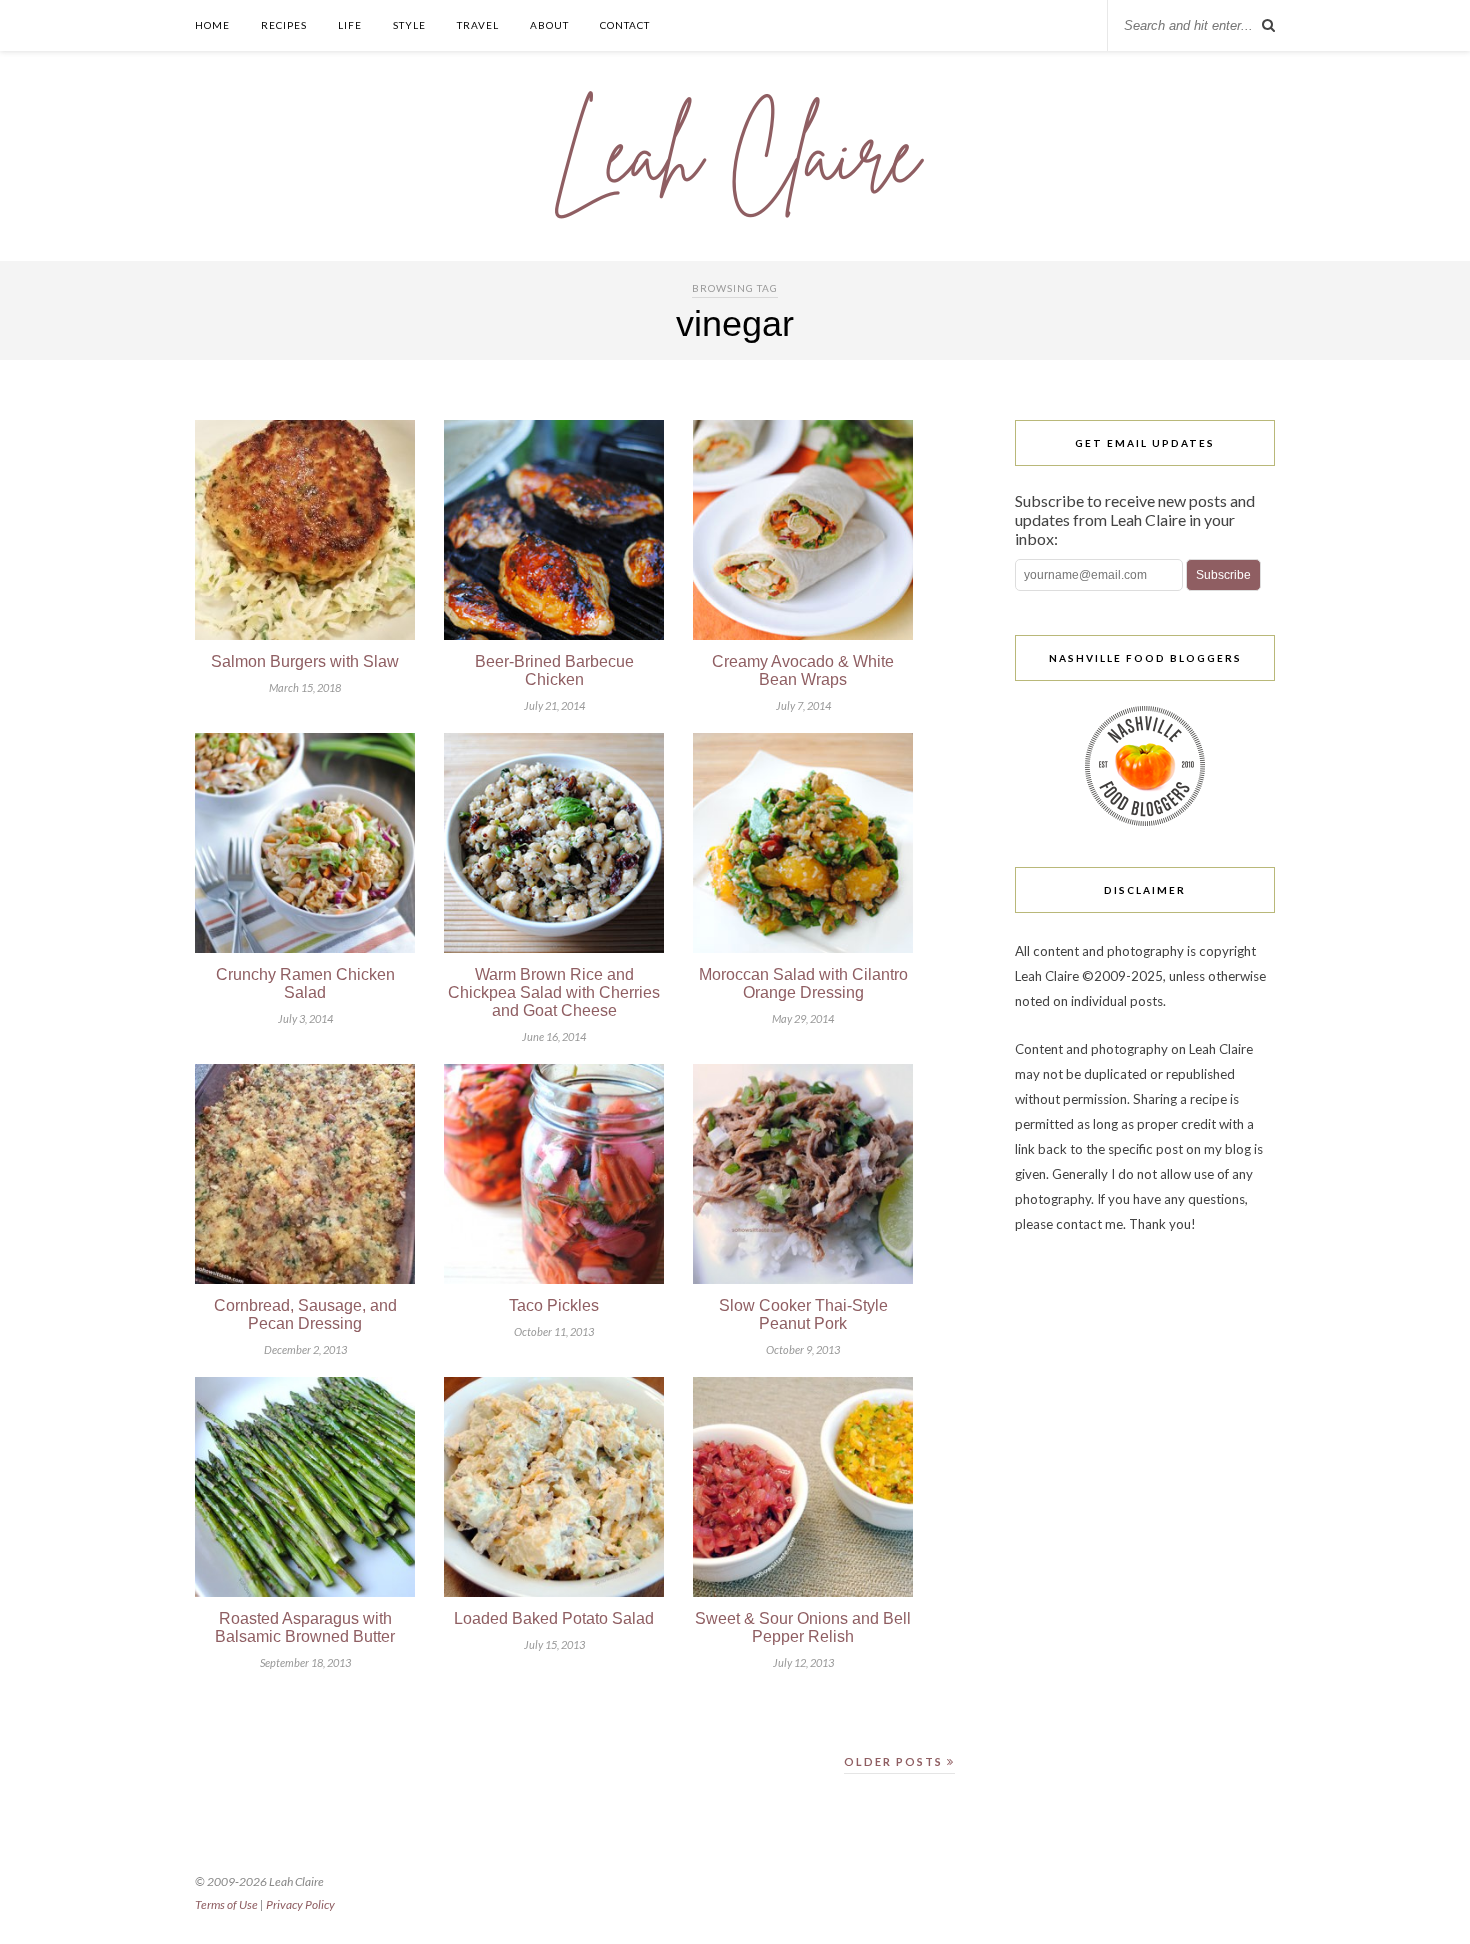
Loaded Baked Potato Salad (554, 1618)
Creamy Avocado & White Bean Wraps (803, 670)
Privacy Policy (300, 1904)
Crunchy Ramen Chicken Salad (305, 983)
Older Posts (895, 1761)
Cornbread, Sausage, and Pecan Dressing (305, 1314)
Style (409, 25)
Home (212, 25)
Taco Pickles (554, 1305)
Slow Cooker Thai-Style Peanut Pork (803, 1314)
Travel (478, 25)
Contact (625, 25)
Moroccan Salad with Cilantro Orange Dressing (803, 983)
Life (350, 25)
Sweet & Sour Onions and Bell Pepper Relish (803, 1627)
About (549, 25)
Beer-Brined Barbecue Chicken (554, 670)
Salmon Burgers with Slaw (305, 661)
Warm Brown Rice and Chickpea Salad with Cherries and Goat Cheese (554, 992)
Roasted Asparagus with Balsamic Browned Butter (305, 1627)
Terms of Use (226, 1904)
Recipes (284, 25)
